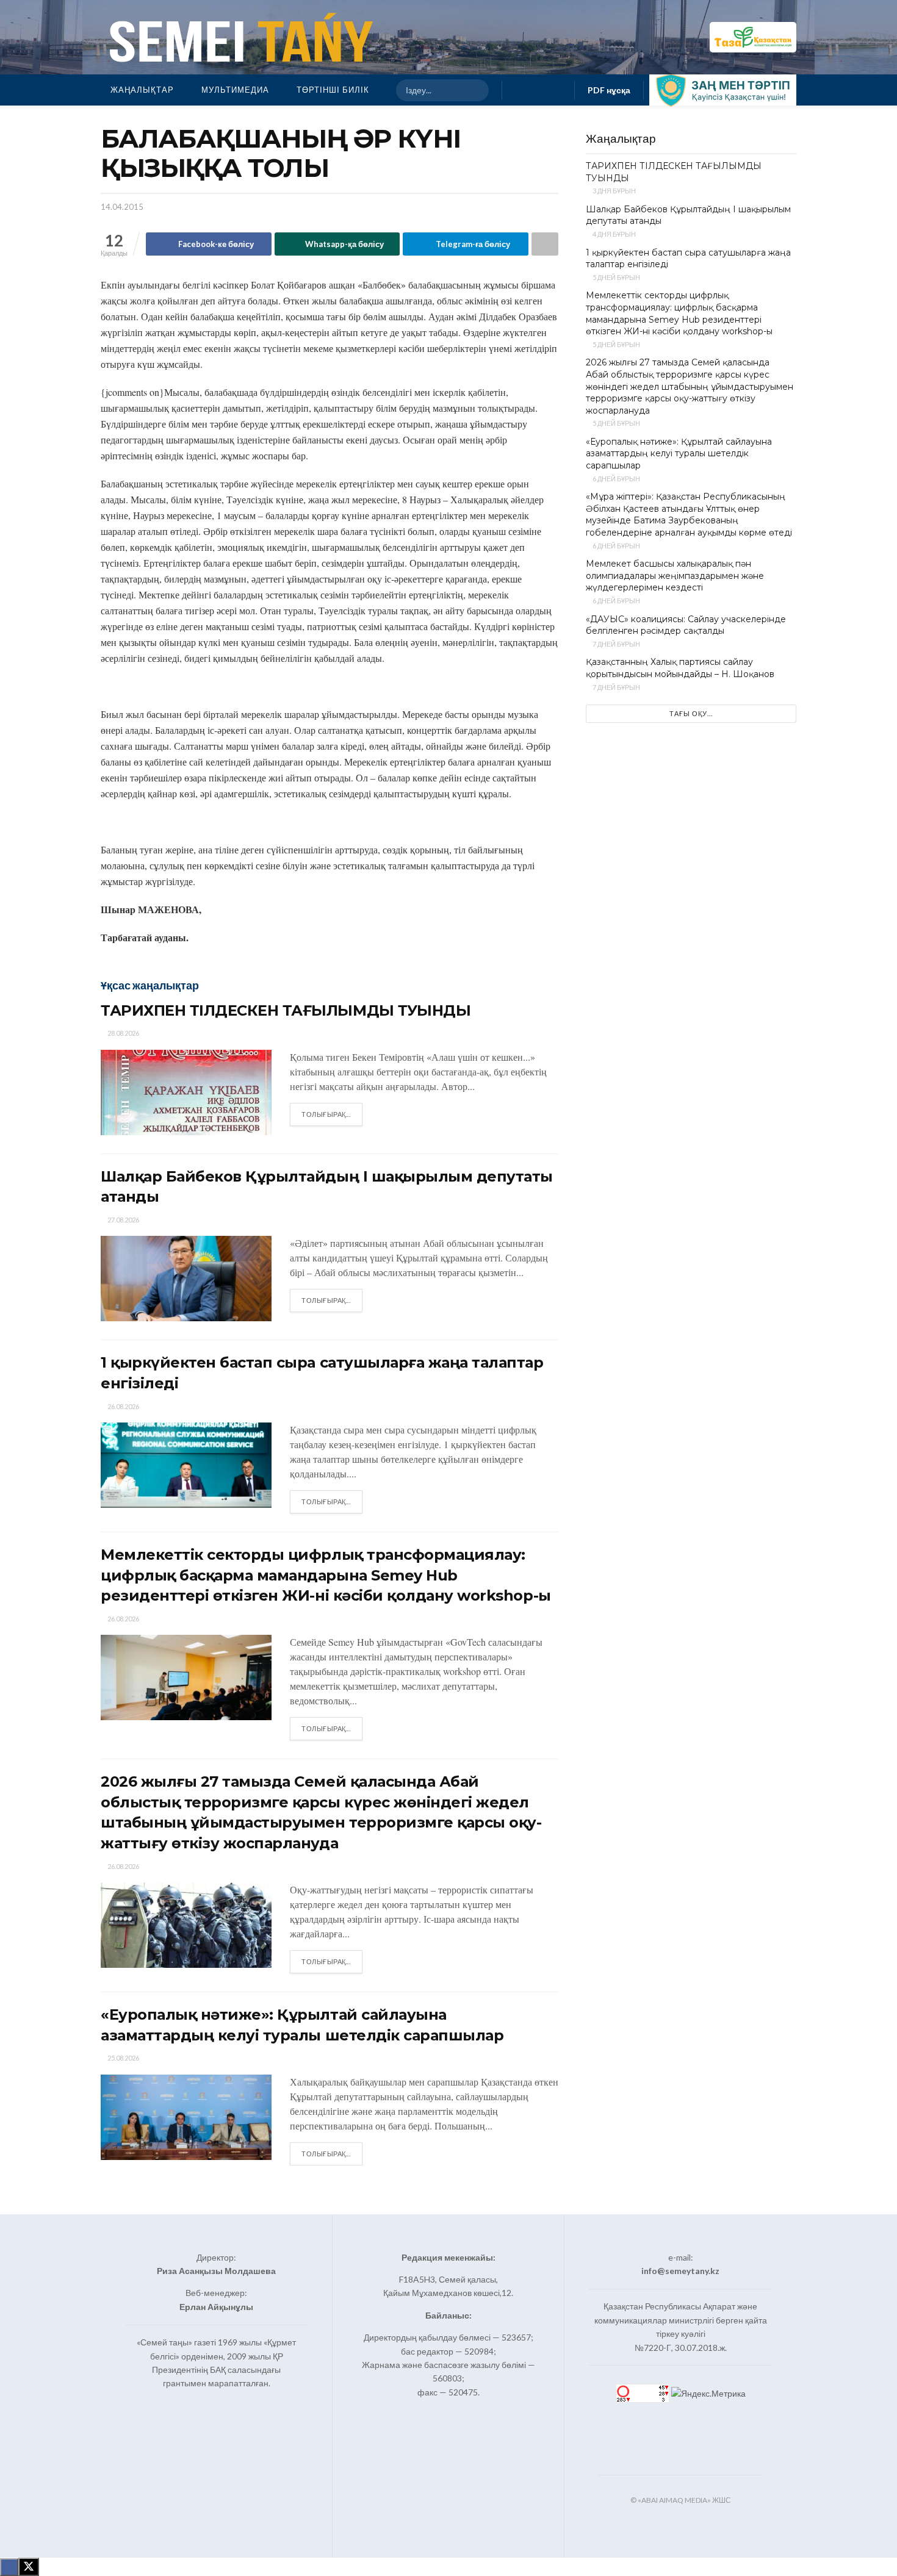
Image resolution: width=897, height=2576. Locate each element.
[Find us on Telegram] (558, 90)
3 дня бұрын (614, 191)
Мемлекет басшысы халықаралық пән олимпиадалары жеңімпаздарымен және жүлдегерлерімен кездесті (675, 576)
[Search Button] (474, 90)
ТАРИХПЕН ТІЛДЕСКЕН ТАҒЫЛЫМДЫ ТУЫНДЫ (286, 1010)
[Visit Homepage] (239, 37)
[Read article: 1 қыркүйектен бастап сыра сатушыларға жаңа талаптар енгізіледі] (186, 1465)
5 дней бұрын (616, 277)
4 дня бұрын (614, 234)
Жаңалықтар (142, 90)
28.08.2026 (123, 1033)
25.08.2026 (123, 2058)
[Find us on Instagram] (538, 90)
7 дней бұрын (616, 644)
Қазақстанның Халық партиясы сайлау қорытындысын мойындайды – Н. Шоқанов (680, 668)
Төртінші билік (333, 90)
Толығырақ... (332, 1114)
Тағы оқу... (691, 713)
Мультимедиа (235, 90)
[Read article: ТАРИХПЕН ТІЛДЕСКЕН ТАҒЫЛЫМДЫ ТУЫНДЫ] (186, 1092)
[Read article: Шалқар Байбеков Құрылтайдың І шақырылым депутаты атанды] (186, 1279)
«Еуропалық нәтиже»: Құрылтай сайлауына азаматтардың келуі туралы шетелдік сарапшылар (679, 454)
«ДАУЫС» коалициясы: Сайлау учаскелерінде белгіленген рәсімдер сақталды (686, 625)
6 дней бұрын (616, 479)
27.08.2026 (123, 1220)
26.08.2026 (123, 1406)
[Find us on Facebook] (519, 90)
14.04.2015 (122, 207)
